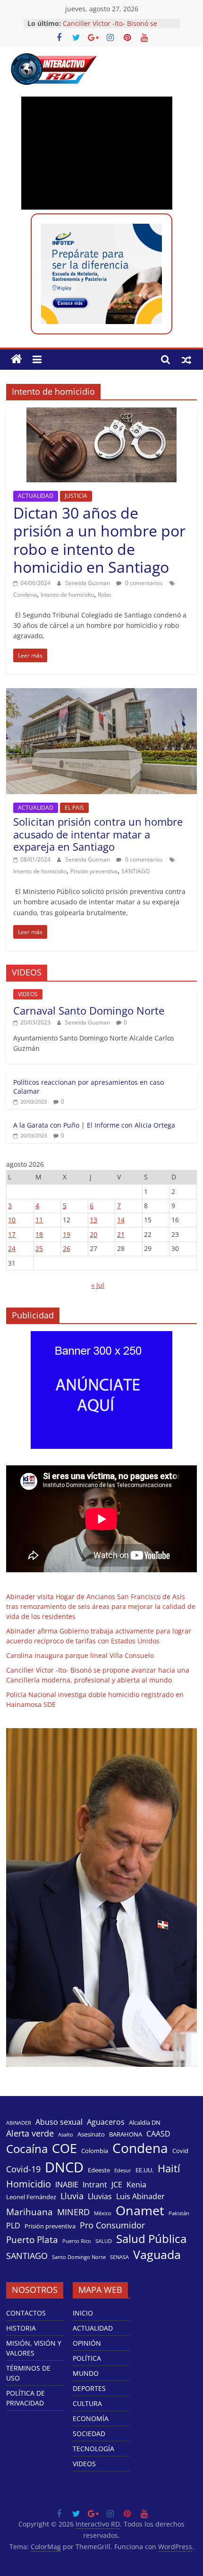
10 (12, 1220)
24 (12, 1248)
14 (121, 1220)
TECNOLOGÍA (93, 2449)
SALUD (104, 2241)
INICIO (83, 2313)
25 (39, 1248)
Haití (169, 2168)
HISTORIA (21, 2328)
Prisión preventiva (94, 871)
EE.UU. (144, 2170)
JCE (117, 2185)
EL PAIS (74, 808)
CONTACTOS (26, 2313)
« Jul (98, 1285)
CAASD (158, 2134)
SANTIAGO (135, 871)
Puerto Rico (77, 2241)
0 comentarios (143, 583)
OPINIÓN (87, 2343)
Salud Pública (151, 2239)
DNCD (64, 2167)
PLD (13, 2226)
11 (39, 1220)
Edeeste (99, 2170)
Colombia (95, 2151)
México (103, 2213)
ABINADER (19, 2123)
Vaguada (157, 2255)
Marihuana (30, 2212)
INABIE (67, 2185)
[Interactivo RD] (17, 359)
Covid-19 (23, 2169)
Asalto (66, 2135)
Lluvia (72, 2196)
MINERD (73, 2212)
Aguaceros (106, 2122)
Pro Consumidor (112, 2225)
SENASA (119, 2257)
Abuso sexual (59, 2122)
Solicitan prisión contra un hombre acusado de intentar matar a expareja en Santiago (98, 834)
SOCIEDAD (89, 2434)
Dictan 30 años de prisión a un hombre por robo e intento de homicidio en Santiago (99, 540)
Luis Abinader (140, 2197)
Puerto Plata (32, 2240)
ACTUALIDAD (36, 496)
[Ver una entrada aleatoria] (186, 359)
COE (64, 2148)
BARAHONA (126, 2134)
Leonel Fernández (31, 2197)
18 (39, 1234)
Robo (104, 595)
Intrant (95, 2185)
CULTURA (87, 2403)
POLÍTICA (87, 2358)
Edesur (123, 2170)
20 (93, 1234)
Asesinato (91, 2134)
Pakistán (179, 2213)
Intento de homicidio (67, 595)
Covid (180, 2151)
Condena (25, 595)
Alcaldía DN (145, 2122)
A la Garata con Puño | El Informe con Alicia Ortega (94, 1125)
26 (67, 1248)
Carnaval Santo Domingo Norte (89, 1010)
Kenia (136, 2185)
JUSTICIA (76, 496)
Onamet (140, 2210)
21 (121, 1234)
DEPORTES (89, 2388)
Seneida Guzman (88, 583)
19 (67, 1234)
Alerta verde (30, 2133)
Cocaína (27, 2149)
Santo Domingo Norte (79, 2257)
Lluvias (100, 2197)
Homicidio (29, 2184)
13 (93, 1220)
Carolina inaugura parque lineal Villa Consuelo (80, 1655)
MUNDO (86, 2373)
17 (12, 1234)
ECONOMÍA (91, 2418)
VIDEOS (28, 994)
